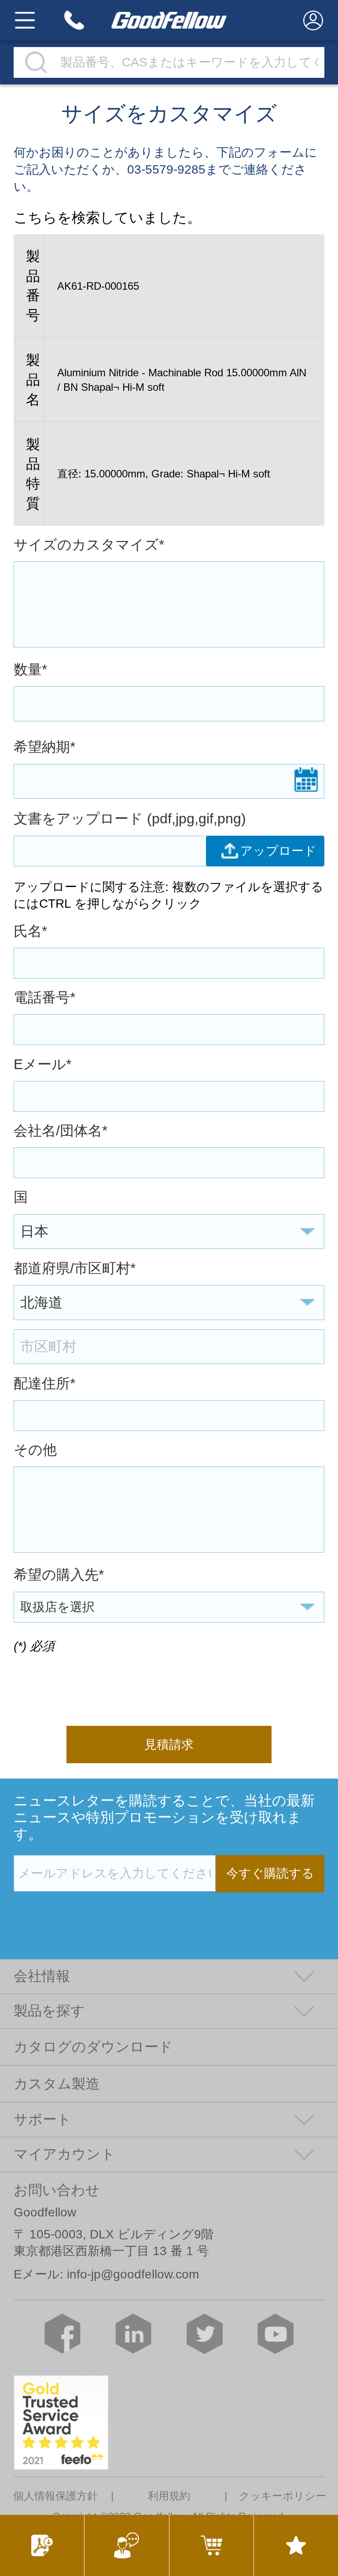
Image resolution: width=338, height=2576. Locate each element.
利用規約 (169, 2496)
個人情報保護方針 (55, 2496)
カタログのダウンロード (93, 2047)
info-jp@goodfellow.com (133, 2274)
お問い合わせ (57, 2190)
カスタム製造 (57, 2084)
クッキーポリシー (283, 2496)
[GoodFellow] (169, 20)
